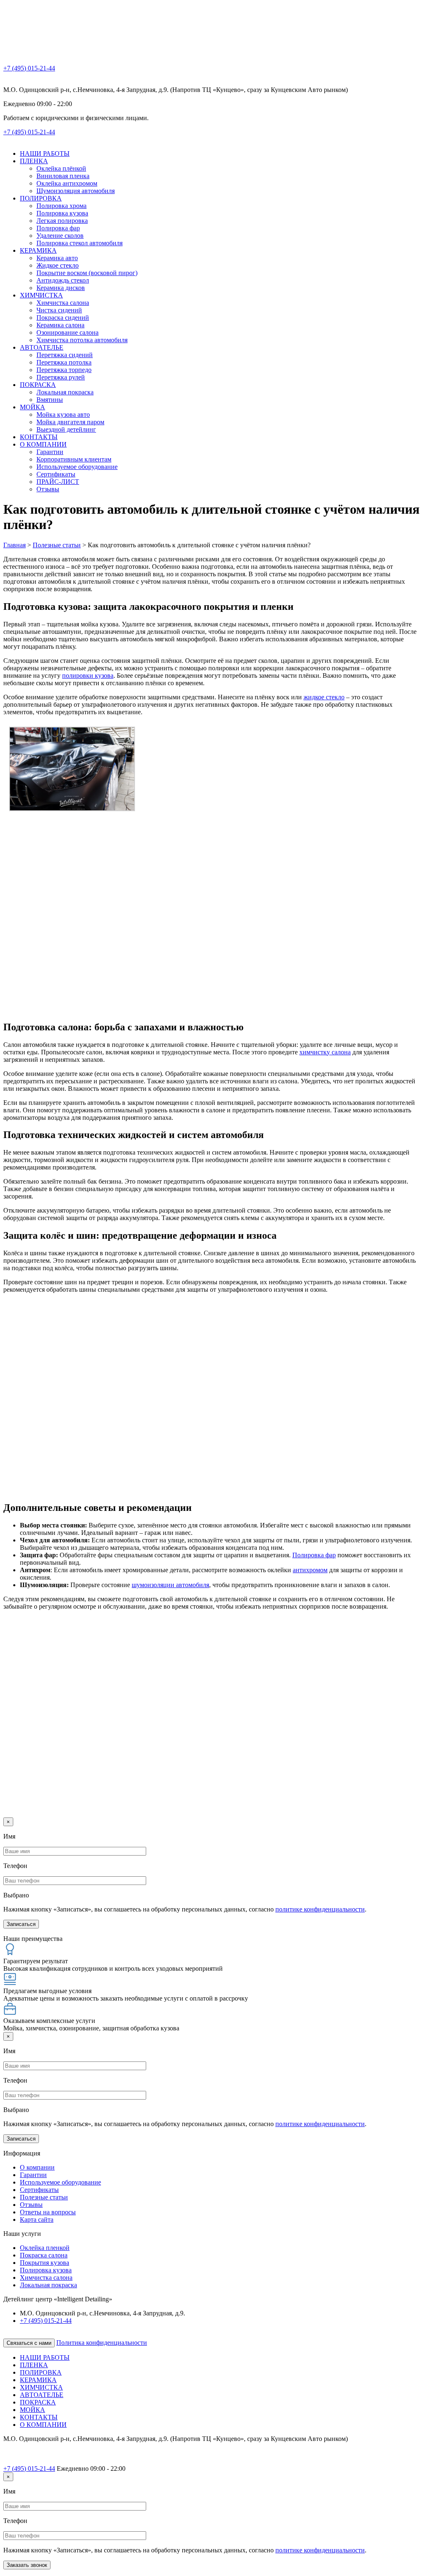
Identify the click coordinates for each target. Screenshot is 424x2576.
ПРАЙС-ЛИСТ (58, 482)
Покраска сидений (63, 318)
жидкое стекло (324, 697)
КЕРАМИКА (38, 250)
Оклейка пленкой (45, 2248)
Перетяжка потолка (64, 362)
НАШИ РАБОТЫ (45, 153)
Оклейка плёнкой (61, 168)
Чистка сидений (59, 310)
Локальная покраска (65, 392)
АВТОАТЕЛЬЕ (42, 347)
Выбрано (16, 1895)
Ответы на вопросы (48, 2212)
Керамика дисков (61, 288)
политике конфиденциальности (320, 1909)
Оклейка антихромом (67, 183)
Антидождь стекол (63, 280)
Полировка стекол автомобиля (79, 243)
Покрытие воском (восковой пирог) (87, 273)
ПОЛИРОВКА (41, 198)
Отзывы (48, 489)
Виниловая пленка (63, 176)
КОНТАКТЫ (39, 437)
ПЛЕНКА (34, 161)
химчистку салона (325, 1052)
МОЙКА (33, 407)
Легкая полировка (62, 221)
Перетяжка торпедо (64, 370)
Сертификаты (56, 474)
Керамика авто (57, 258)
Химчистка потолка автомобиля (82, 340)
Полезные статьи (44, 2197)
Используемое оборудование (77, 467)
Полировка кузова (62, 213)
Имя (9, 1836)
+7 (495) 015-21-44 (29, 68)
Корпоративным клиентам (74, 459)
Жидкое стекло (58, 265)
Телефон (15, 1866)
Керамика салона (60, 325)
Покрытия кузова (45, 2263)
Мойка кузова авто (63, 414)
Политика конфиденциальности (102, 2343)
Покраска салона (44, 2255)
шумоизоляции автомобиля (170, 1585)
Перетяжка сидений (65, 355)
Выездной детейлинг (66, 429)
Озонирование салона (67, 332)
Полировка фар (58, 228)
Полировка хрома (61, 206)
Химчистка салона (63, 303)
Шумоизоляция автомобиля (76, 191)
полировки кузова (88, 675)
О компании (37, 2167)
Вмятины (50, 400)
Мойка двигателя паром (70, 422)
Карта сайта (37, 2220)
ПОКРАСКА (38, 385)
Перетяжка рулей (61, 377)
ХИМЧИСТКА (41, 295)
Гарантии (50, 452)
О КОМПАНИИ (43, 444)
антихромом (310, 1570)
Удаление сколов (60, 236)
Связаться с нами (29, 2343)
